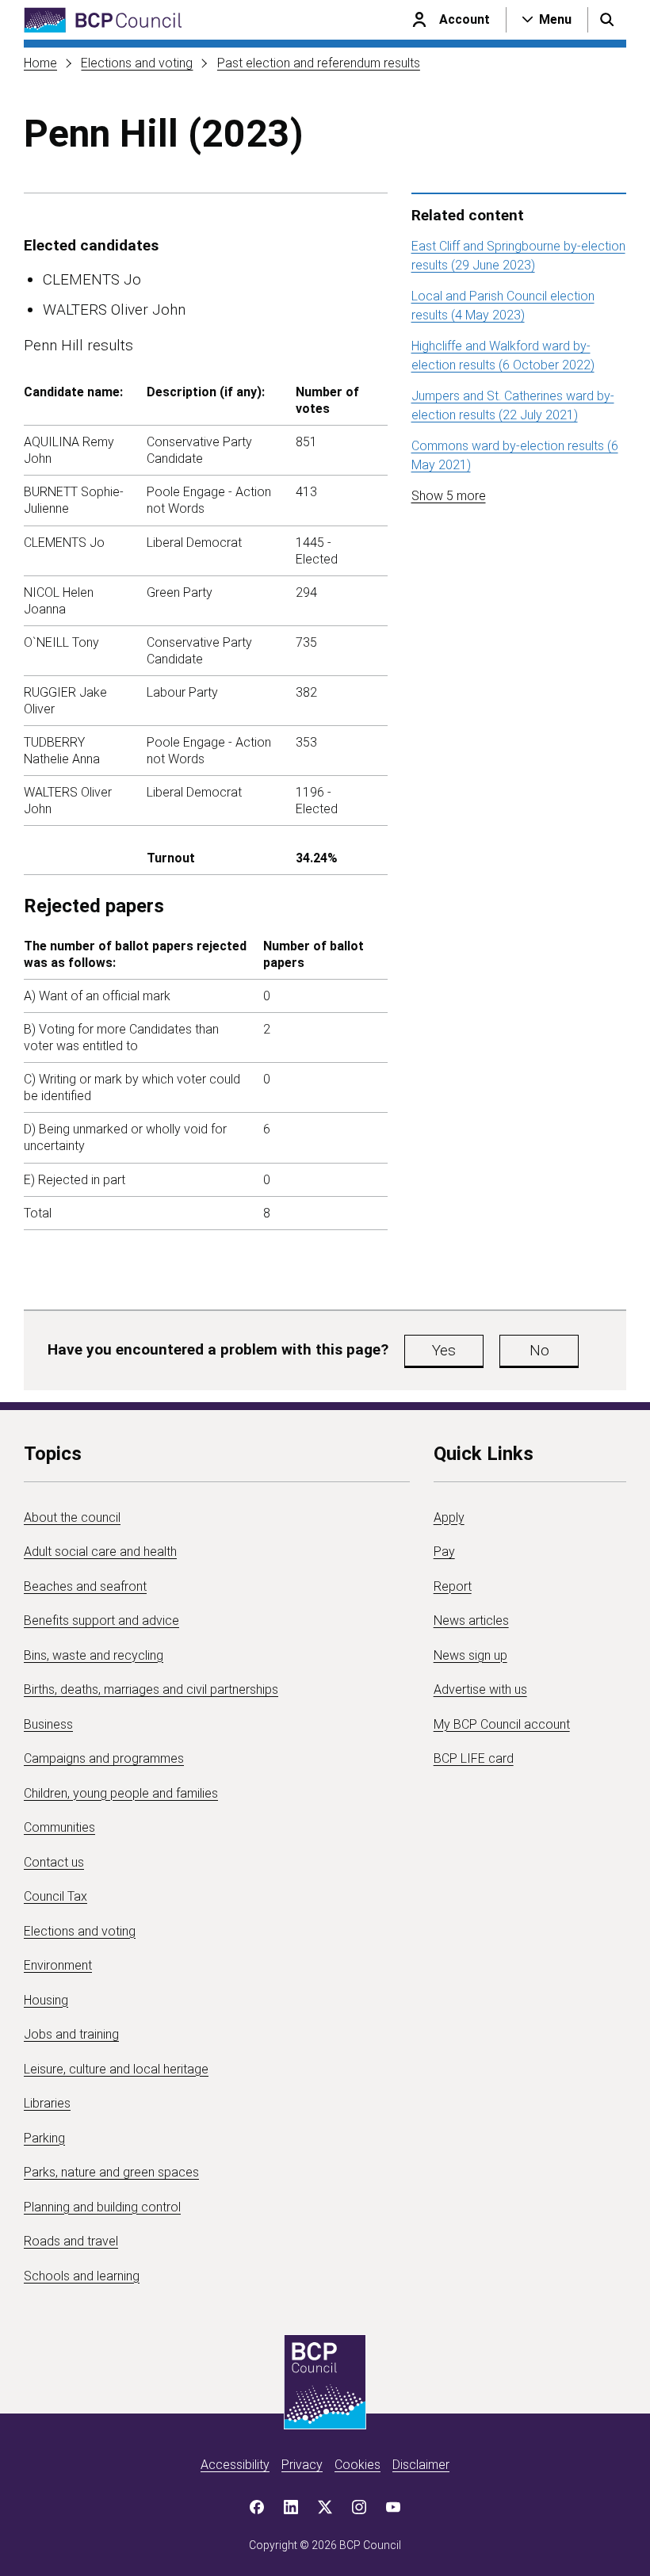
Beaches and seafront (85, 1586)
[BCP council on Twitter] (325, 2507)
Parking (44, 2138)
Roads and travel (71, 2241)
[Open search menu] (607, 20)
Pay (444, 1552)
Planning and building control (102, 2207)
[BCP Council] (103, 20)
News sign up (470, 1655)
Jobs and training (71, 2034)
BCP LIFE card (474, 1758)
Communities (59, 1827)
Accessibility (235, 2465)
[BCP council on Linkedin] (291, 2507)
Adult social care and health (100, 1552)
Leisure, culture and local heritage (116, 2069)
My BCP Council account (502, 1724)
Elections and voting (137, 63)
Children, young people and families (121, 1793)
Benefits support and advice (101, 1621)
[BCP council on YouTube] (393, 2507)
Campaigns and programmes (104, 1758)
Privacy (302, 2465)
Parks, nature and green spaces (111, 2172)
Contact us (54, 1862)
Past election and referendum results (319, 63)
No (539, 1350)
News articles (471, 1621)
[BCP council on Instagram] (359, 2507)
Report (453, 1586)
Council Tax (55, 1896)
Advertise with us (480, 1689)
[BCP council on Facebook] (257, 2507)
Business (48, 1724)
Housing (46, 2000)
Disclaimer (421, 2465)
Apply (449, 1517)
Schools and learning (82, 2276)
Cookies (357, 2465)
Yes (444, 1350)
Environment (58, 1965)
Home (40, 63)
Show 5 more (449, 496)
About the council (72, 1517)
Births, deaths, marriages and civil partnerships (151, 1689)
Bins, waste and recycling (94, 1655)
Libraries (47, 2103)
